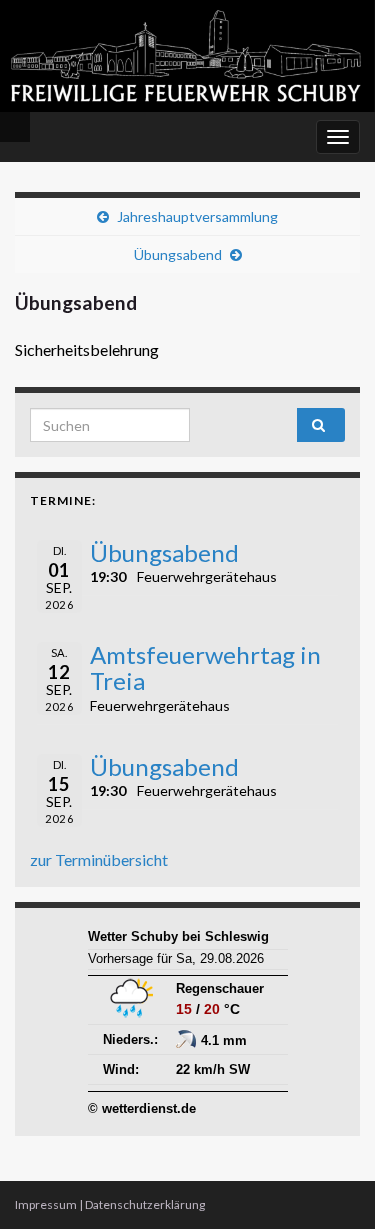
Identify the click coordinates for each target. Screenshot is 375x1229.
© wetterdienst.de (142, 1108)
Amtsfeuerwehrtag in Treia (205, 667)
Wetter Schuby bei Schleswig (178, 936)
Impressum (46, 1204)
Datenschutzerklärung (145, 1204)
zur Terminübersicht (99, 859)
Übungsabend (178, 254)
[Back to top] (330, 1184)
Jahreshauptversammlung (197, 216)
